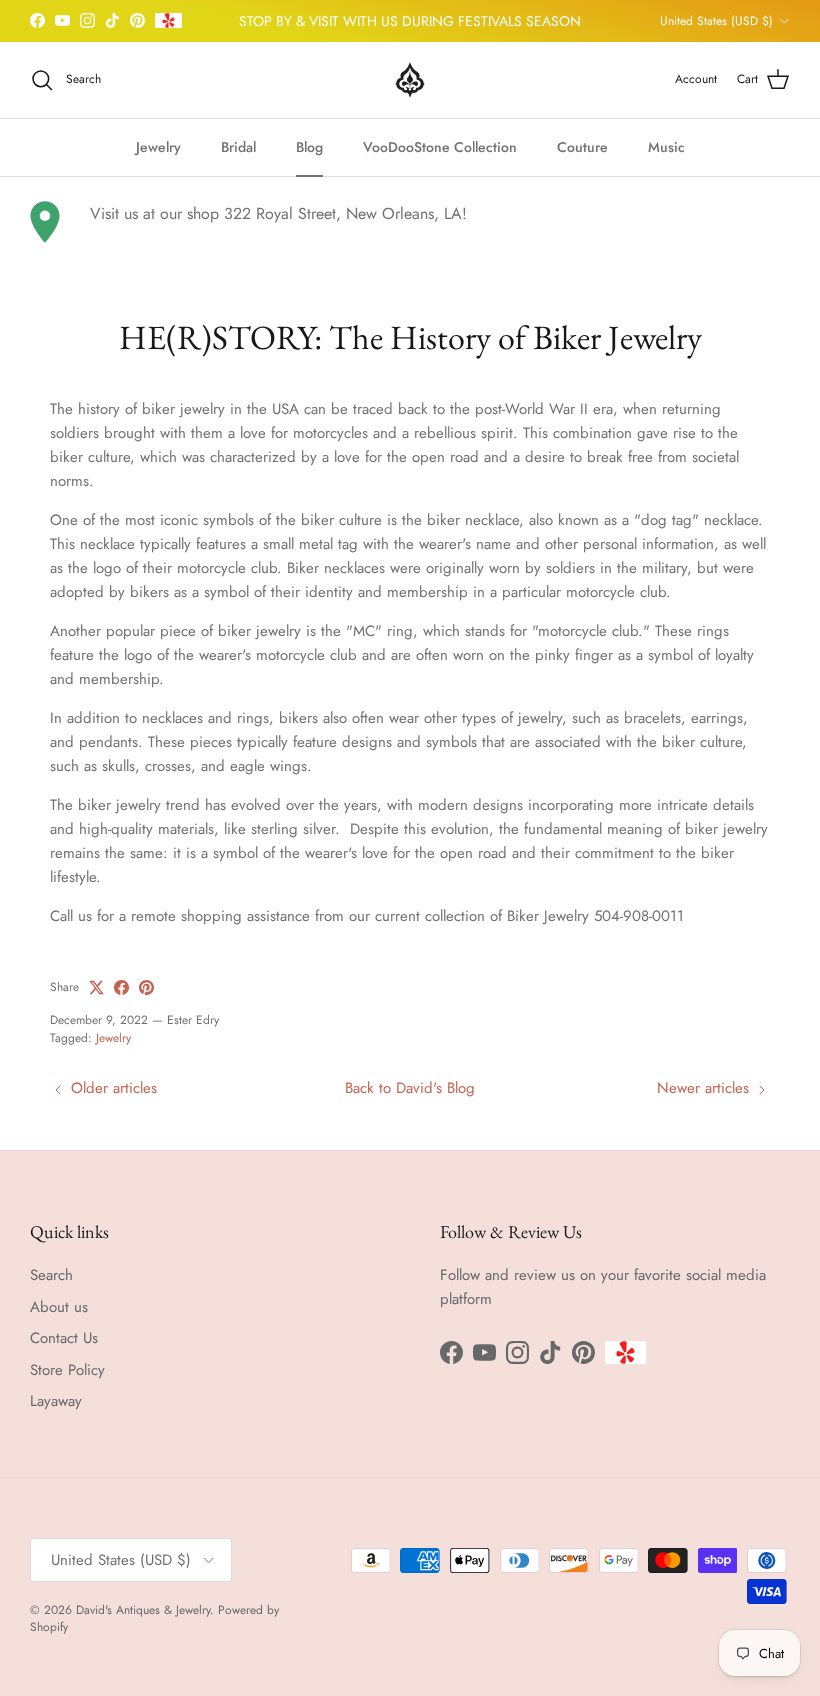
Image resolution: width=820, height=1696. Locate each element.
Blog (309, 147)
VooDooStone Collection (440, 147)
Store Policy (67, 1370)
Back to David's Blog (410, 1088)
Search (51, 1275)
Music (666, 147)
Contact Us (64, 1338)
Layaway (56, 1401)
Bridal (238, 147)
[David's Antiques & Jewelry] (410, 80)
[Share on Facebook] (121, 987)
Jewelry (158, 147)
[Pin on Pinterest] (146, 987)
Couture (582, 147)
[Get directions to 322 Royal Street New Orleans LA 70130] (45, 222)
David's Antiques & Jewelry (143, 1610)
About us (59, 1307)
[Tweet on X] (96, 987)
